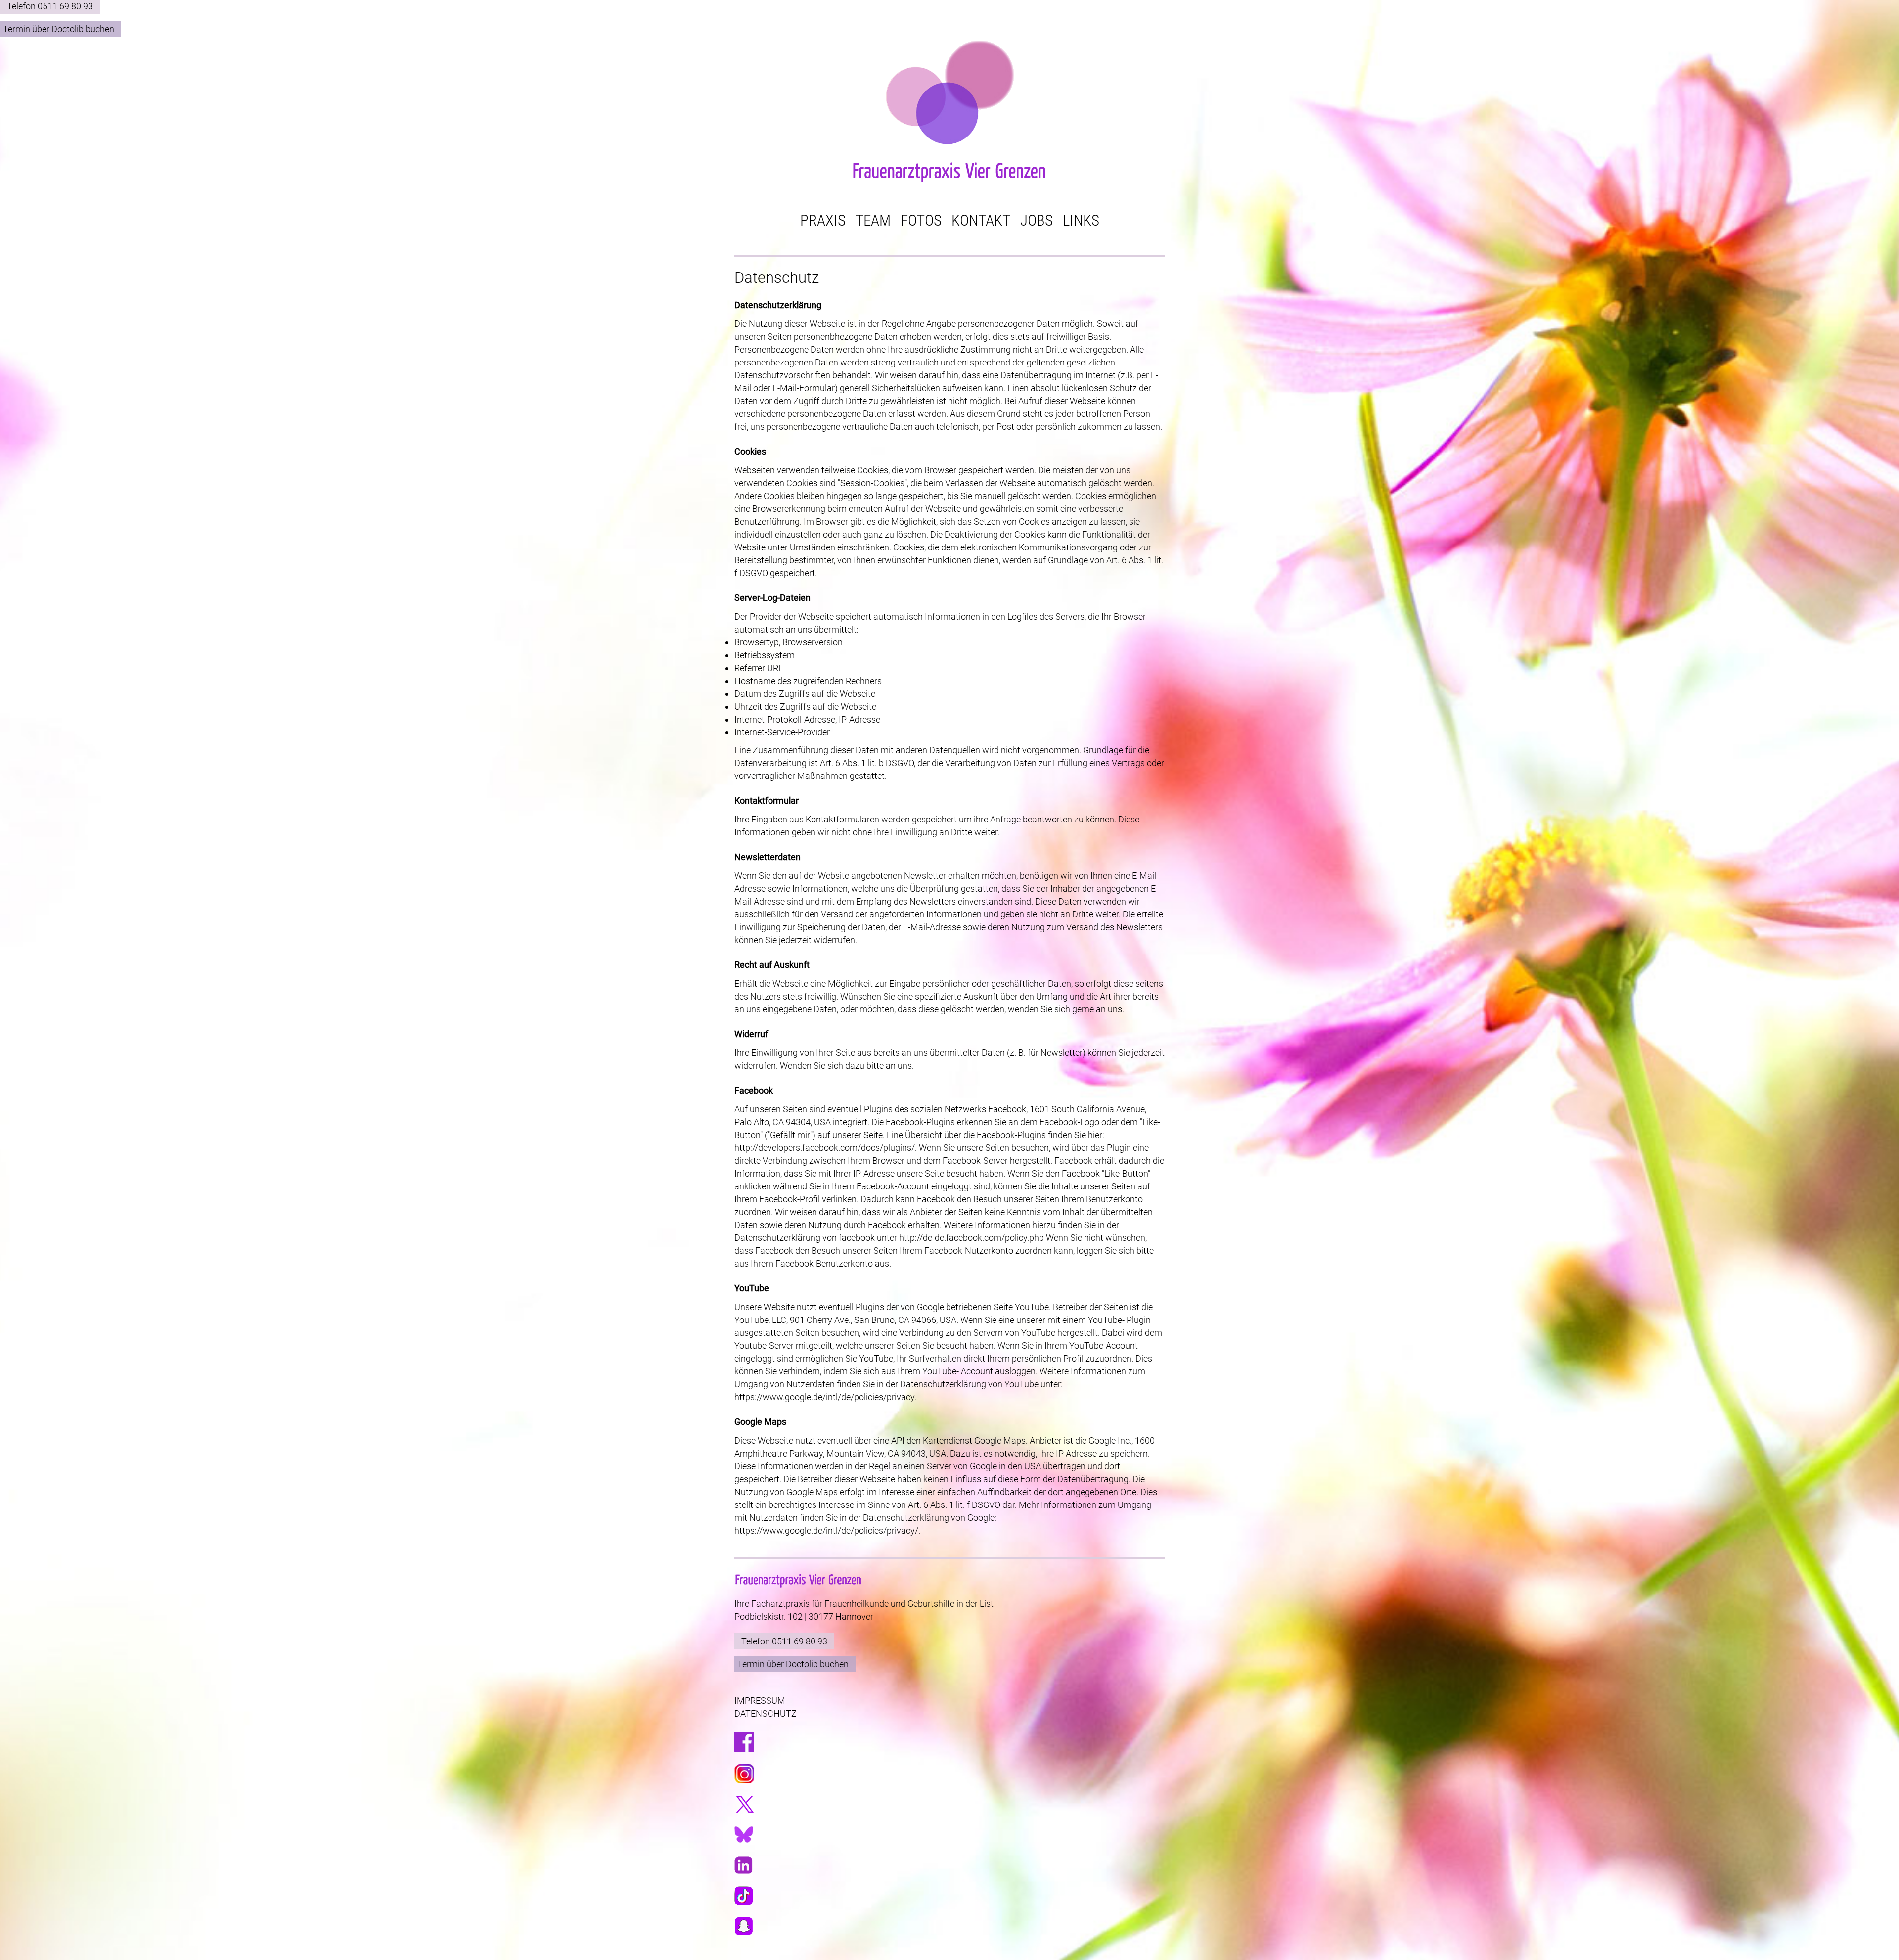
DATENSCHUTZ (766, 1713)
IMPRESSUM (760, 1701)
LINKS (1081, 221)
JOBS (1037, 221)
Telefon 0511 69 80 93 (50, 6)
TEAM (873, 221)
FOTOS (921, 221)
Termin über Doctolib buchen (59, 29)
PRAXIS (823, 221)
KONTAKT (981, 221)
